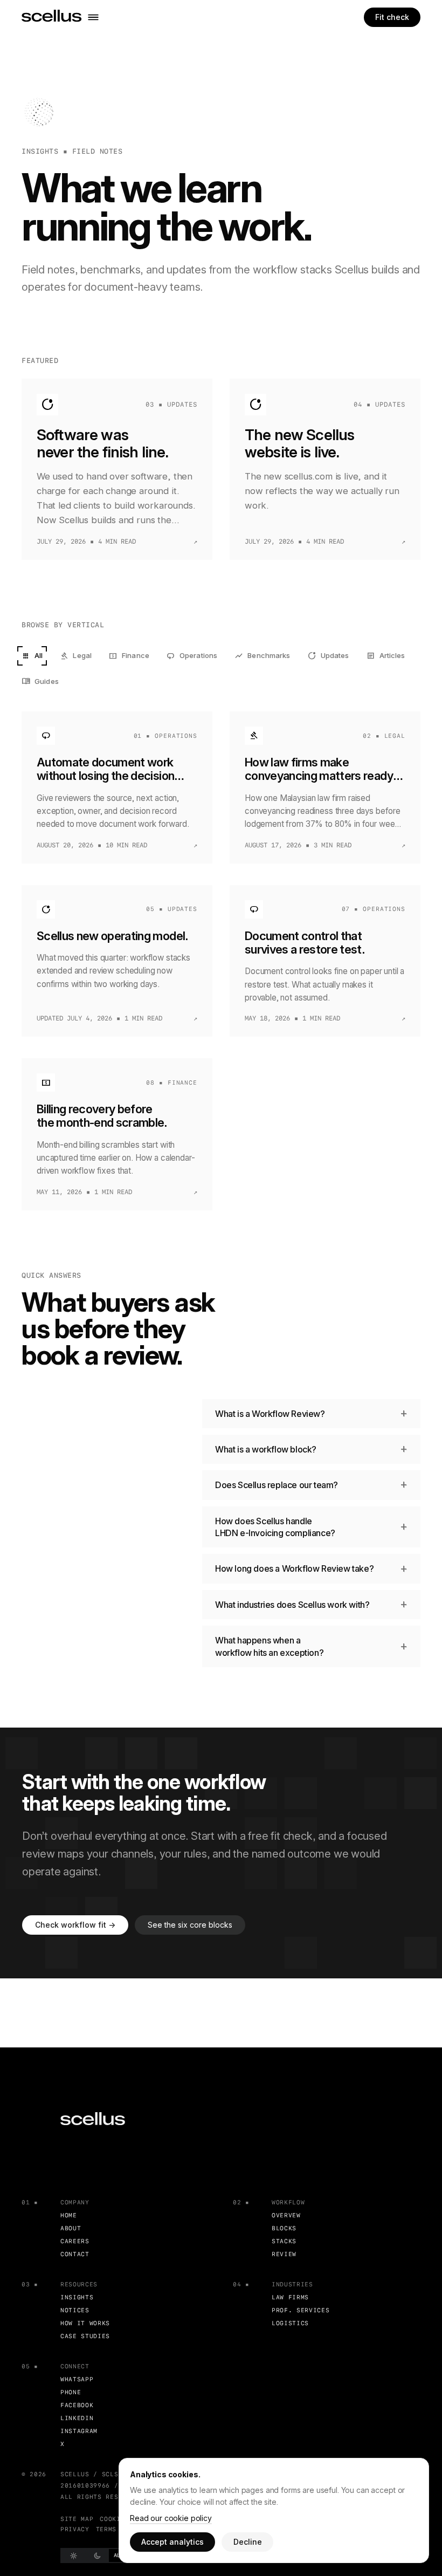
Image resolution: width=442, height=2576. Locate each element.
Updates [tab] (329, 656)
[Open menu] (93, 17)
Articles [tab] (386, 656)
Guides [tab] (40, 681)
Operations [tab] (192, 656)
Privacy (75, 2529)
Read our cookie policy (171, 2518)
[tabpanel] (221, 961)
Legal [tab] (76, 656)
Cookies (114, 2519)
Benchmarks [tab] (262, 656)
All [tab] (32, 656)
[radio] (73, 2556)
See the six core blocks (190, 1925)
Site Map (77, 2519)
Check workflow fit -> (75, 1925)
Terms (106, 2529)
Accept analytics (172, 2542)
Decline (248, 2542)
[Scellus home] (51, 17)
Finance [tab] (129, 656)
